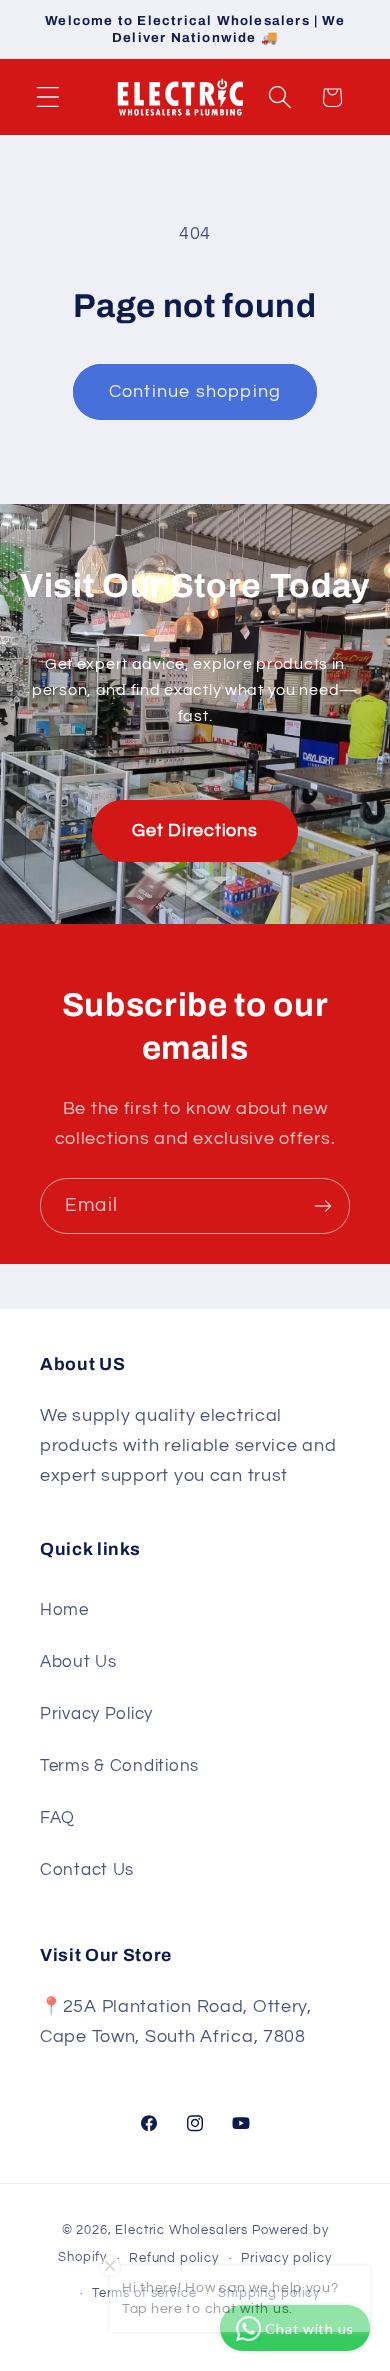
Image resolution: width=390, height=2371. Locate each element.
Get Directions (194, 830)
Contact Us (87, 1870)
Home (64, 1610)
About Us (78, 1662)
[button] (48, 97)
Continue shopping (195, 391)
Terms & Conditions (119, 1766)
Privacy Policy (96, 1714)
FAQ (57, 1818)
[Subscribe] (322, 1206)
